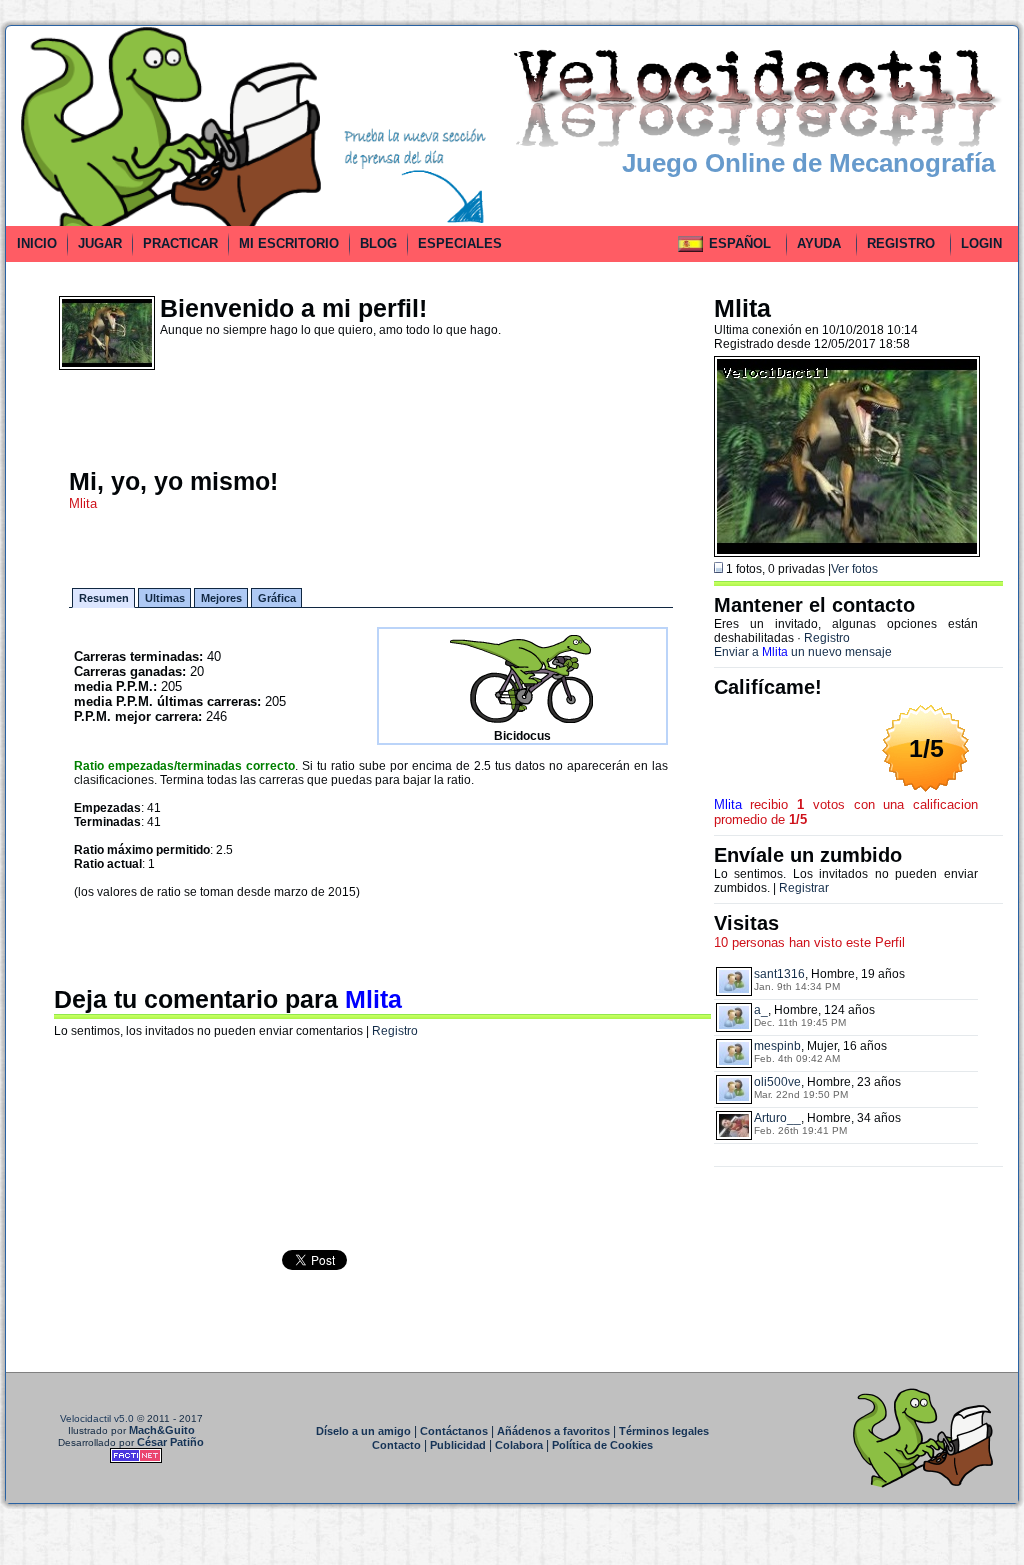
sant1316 (779, 974)
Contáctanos (454, 1431)
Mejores (221, 598)
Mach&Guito (162, 1430)
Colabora (519, 1445)
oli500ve (777, 1082)
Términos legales (664, 1431)
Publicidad (458, 1445)
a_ (761, 1010)
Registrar (804, 888)
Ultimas (165, 598)
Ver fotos (854, 569)
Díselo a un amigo (363, 1431)
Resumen (104, 598)
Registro (395, 1031)
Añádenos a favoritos (553, 1431)
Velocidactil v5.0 (97, 1418)
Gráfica (277, 598)
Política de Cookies (602, 1445)
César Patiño (170, 1442)
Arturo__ (777, 1118)
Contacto (396, 1445)
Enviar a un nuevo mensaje (803, 652)
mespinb (777, 1046)
